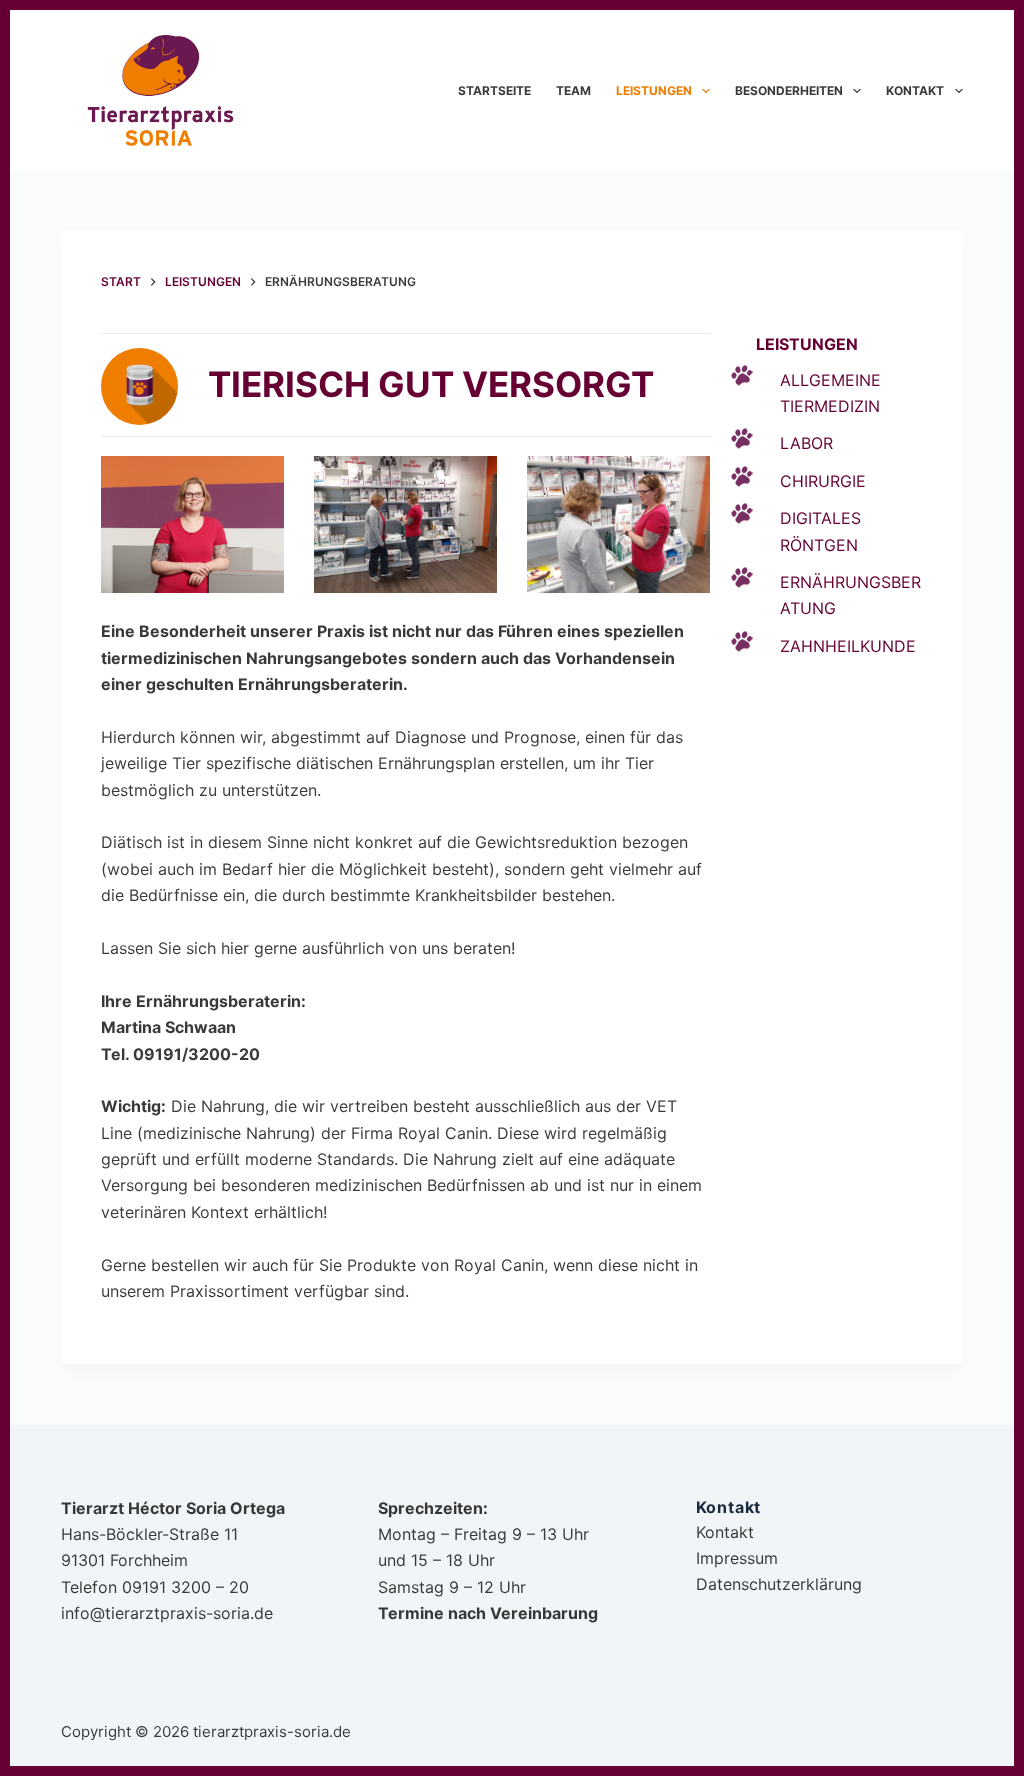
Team (573, 90)
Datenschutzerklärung (779, 1584)
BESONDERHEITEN (789, 90)
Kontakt (915, 90)
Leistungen (654, 90)
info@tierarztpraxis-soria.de (167, 1613)
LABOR (806, 443)
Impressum (737, 1558)
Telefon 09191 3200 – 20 (155, 1587)
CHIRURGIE (823, 481)
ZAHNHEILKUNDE (848, 646)
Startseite (494, 90)
